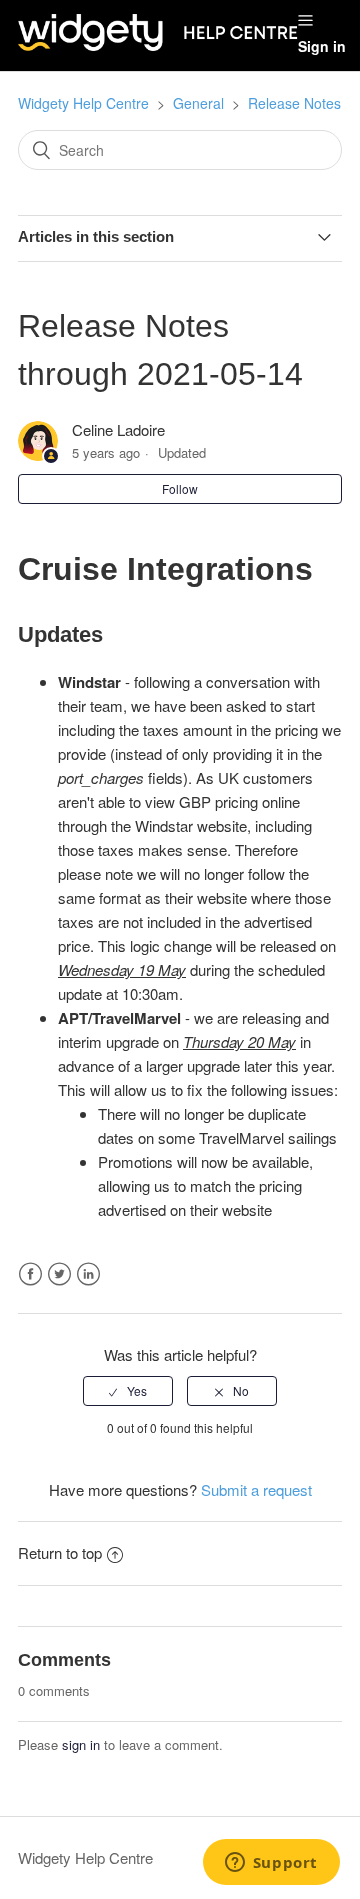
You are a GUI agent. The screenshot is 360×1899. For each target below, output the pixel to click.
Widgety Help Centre (83, 103)
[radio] (128, 1391)
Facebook (30, 1274)
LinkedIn (88, 1274)
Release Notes (294, 103)
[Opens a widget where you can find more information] (271, 1864)
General (198, 103)
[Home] (158, 44)
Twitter (59, 1274)
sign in (81, 1744)
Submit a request (256, 1489)
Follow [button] (180, 488)
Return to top (60, 1552)
